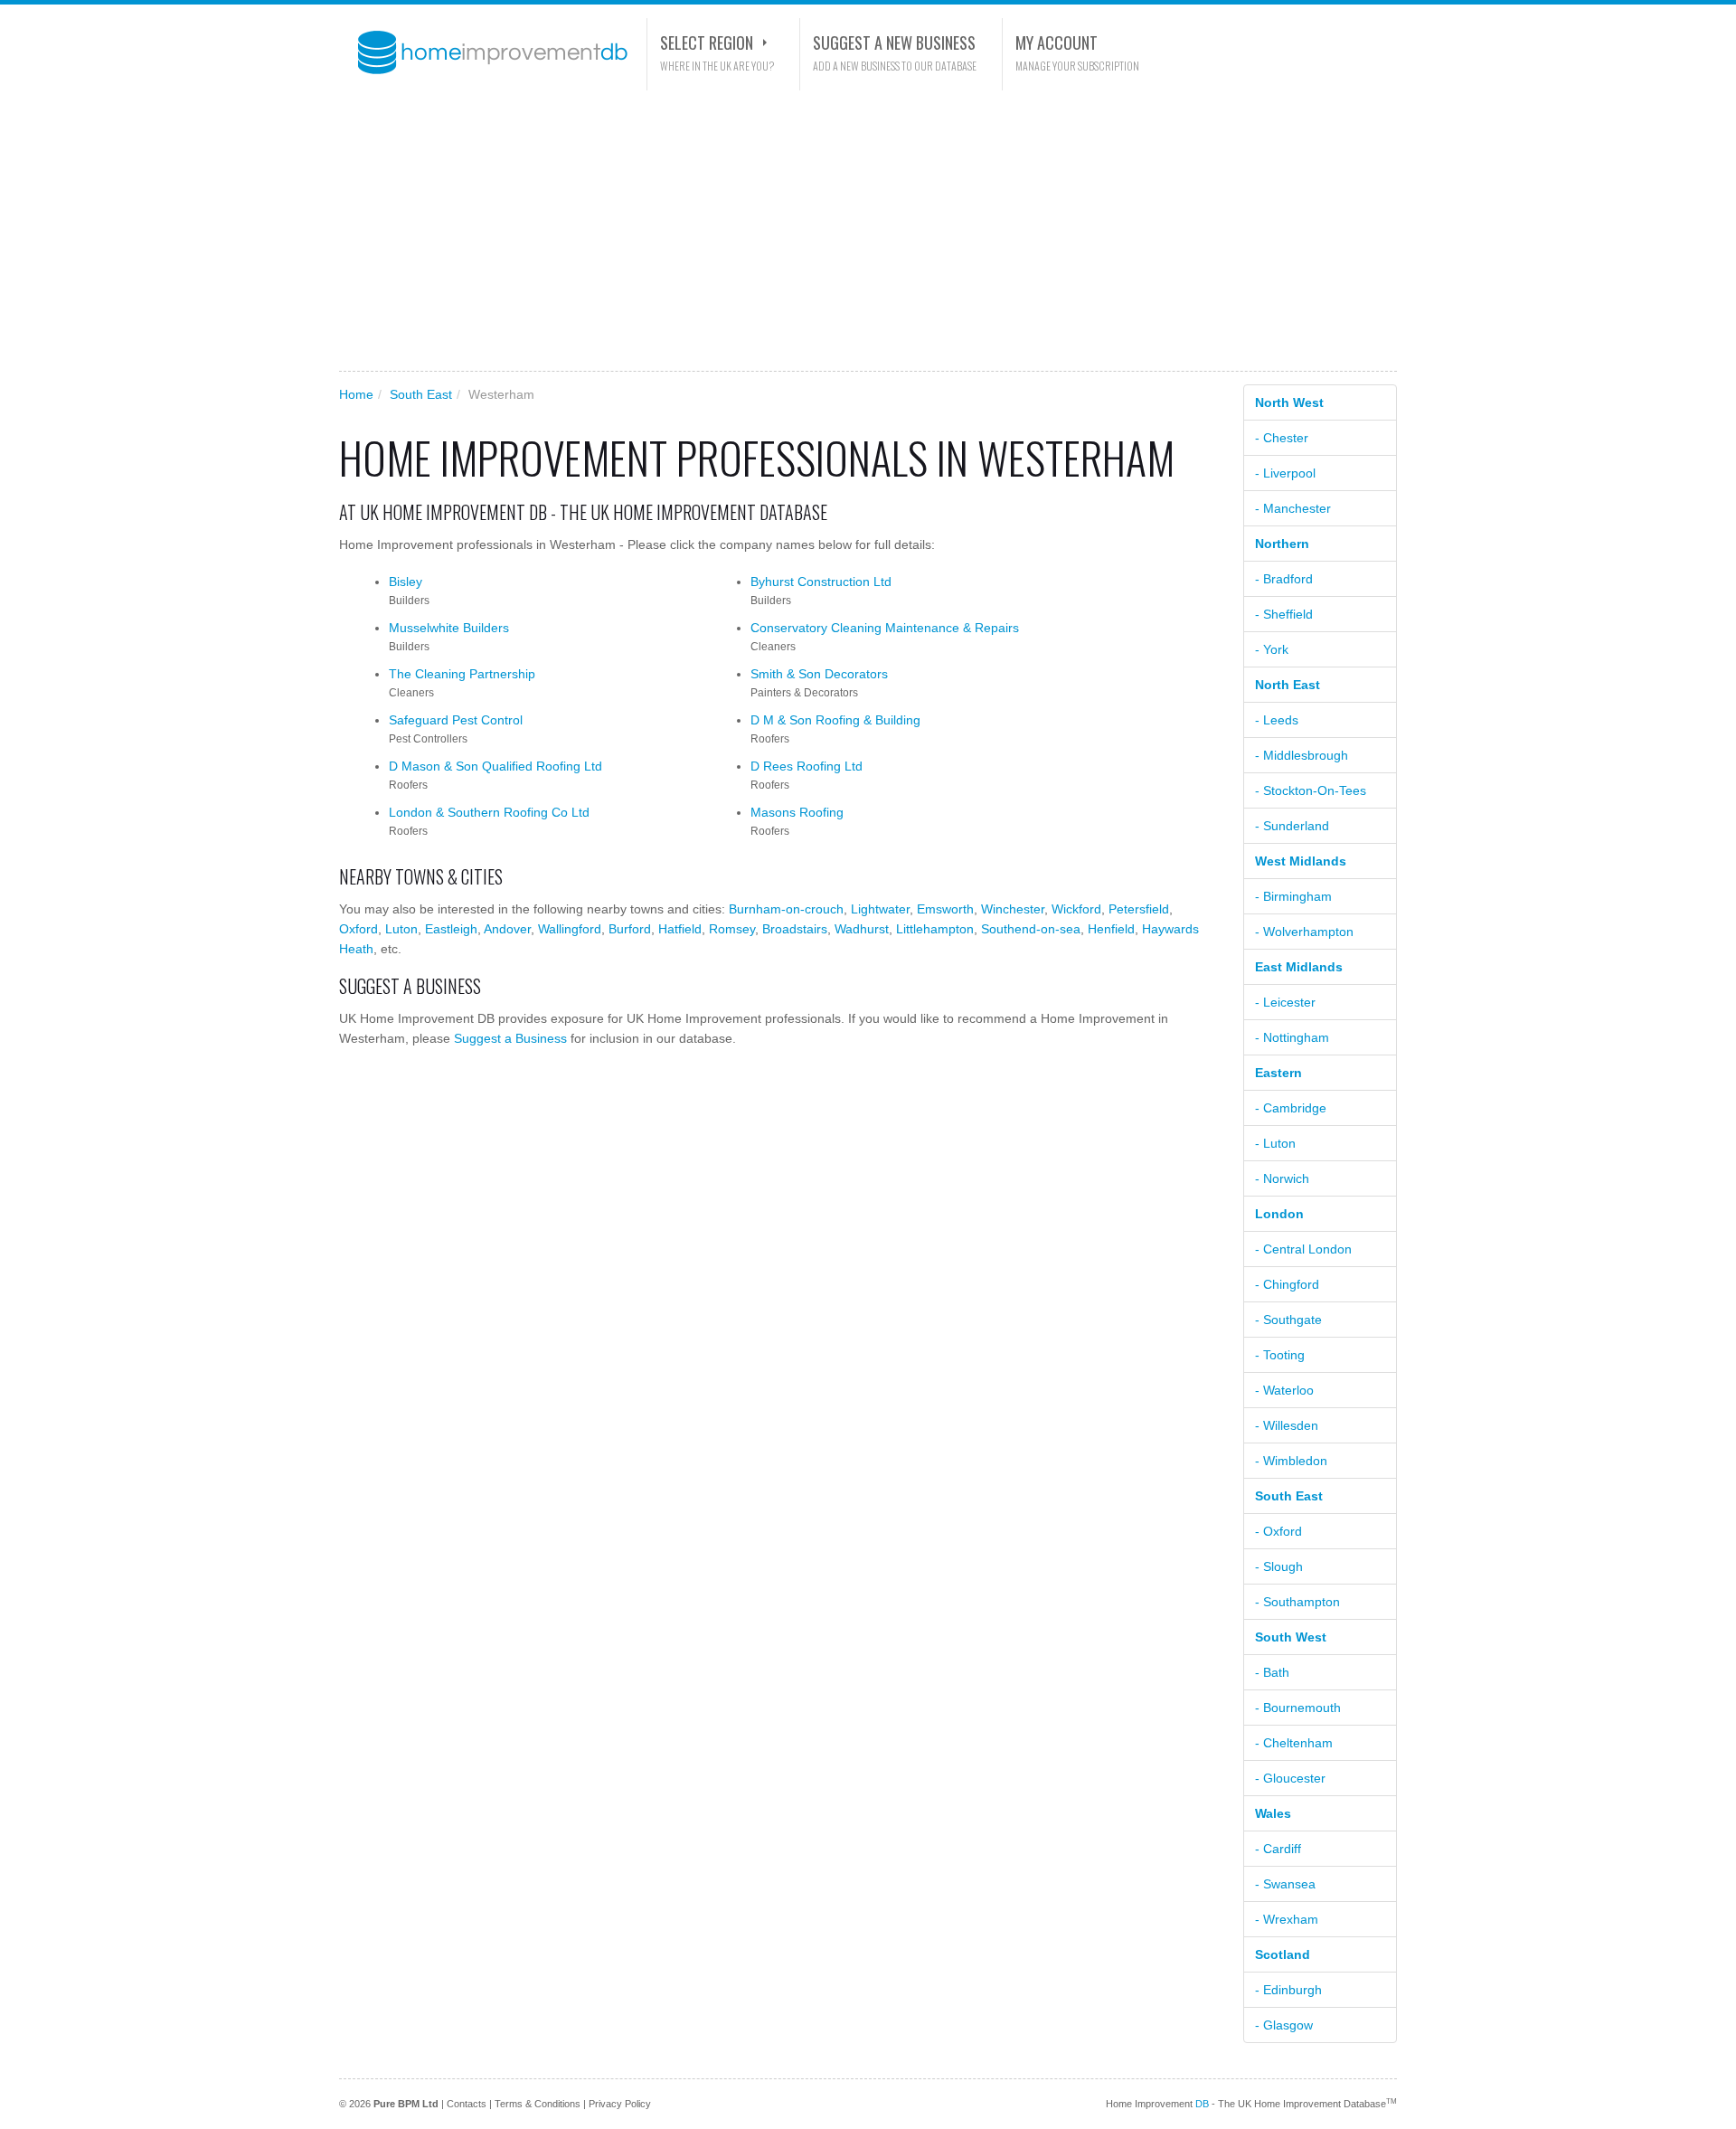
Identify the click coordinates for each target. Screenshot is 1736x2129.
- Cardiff (1278, 1849)
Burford (630, 929)
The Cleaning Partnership (462, 674)
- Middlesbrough (1302, 755)
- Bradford (1284, 579)
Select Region (707, 43)
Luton (401, 929)
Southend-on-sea (1031, 929)
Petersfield (1139, 909)
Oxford (359, 929)
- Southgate (1288, 1320)
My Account (1057, 43)
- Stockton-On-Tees (1311, 790)
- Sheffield (1284, 614)
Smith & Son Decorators (819, 674)
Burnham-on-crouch (786, 909)
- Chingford (1287, 1284)
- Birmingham (1293, 896)
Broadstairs (795, 929)
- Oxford (1278, 1531)
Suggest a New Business (894, 43)
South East (421, 394)
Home (356, 394)
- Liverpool (1285, 473)
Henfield (1111, 929)
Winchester (1013, 909)
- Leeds (1277, 720)
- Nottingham (1292, 1037)
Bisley (406, 582)
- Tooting (1280, 1355)
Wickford (1076, 909)
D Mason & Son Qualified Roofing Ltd (495, 766)
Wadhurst (862, 929)
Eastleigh (451, 929)
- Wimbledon (1291, 1461)
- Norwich (1282, 1178)
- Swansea (1285, 1884)
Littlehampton (935, 929)
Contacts (467, 2104)
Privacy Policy (620, 2104)
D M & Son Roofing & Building (835, 720)
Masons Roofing (797, 812)
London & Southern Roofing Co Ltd (489, 812)
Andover (507, 929)
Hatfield (680, 929)
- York (1272, 649)
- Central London (1303, 1249)
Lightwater (880, 909)
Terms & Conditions (538, 2104)
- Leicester (1285, 1002)
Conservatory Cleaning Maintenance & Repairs (885, 628)
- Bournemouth (1298, 1708)
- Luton (1275, 1143)
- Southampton (1297, 1602)
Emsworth (945, 909)
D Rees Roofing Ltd (807, 766)
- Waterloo (1284, 1390)
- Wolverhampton (1304, 932)
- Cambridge (1291, 1108)
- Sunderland (1292, 826)
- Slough (1279, 1566)
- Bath (1272, 1672)
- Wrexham (1287, 1919)
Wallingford (570, 929)
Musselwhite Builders (449, 628)
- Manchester (1293, 508)
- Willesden (1287, 1425)
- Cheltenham (1294, 1743)
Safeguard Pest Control (456, 720)
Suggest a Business (510, 1038)
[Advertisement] (868, 231)
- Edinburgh (1288, 1990)
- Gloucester (1290, 1778)
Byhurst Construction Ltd (821, 582)
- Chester (1282, 438)
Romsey (732, 929)
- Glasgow (1284, 2025)
